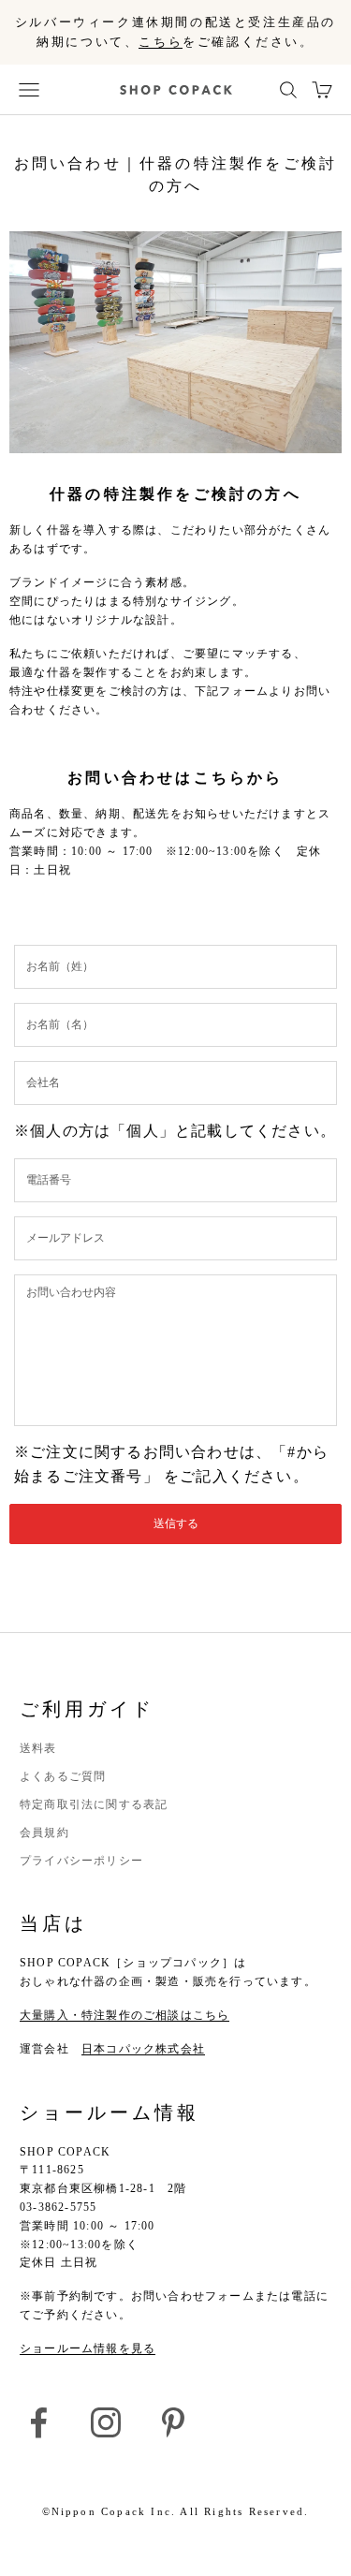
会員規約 (44, 1833)
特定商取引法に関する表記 (94, 1804)
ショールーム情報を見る (88, 2348)
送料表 (38, 1748)
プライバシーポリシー (81, 1861)
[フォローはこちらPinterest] (173, 2422)
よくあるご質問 (63, 1776)
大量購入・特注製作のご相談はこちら (124, 2015)
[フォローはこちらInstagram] (106, 2422)
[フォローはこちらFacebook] (38, 2422)
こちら (161, 42)
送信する (176, 1524)
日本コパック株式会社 (143, 2049)
